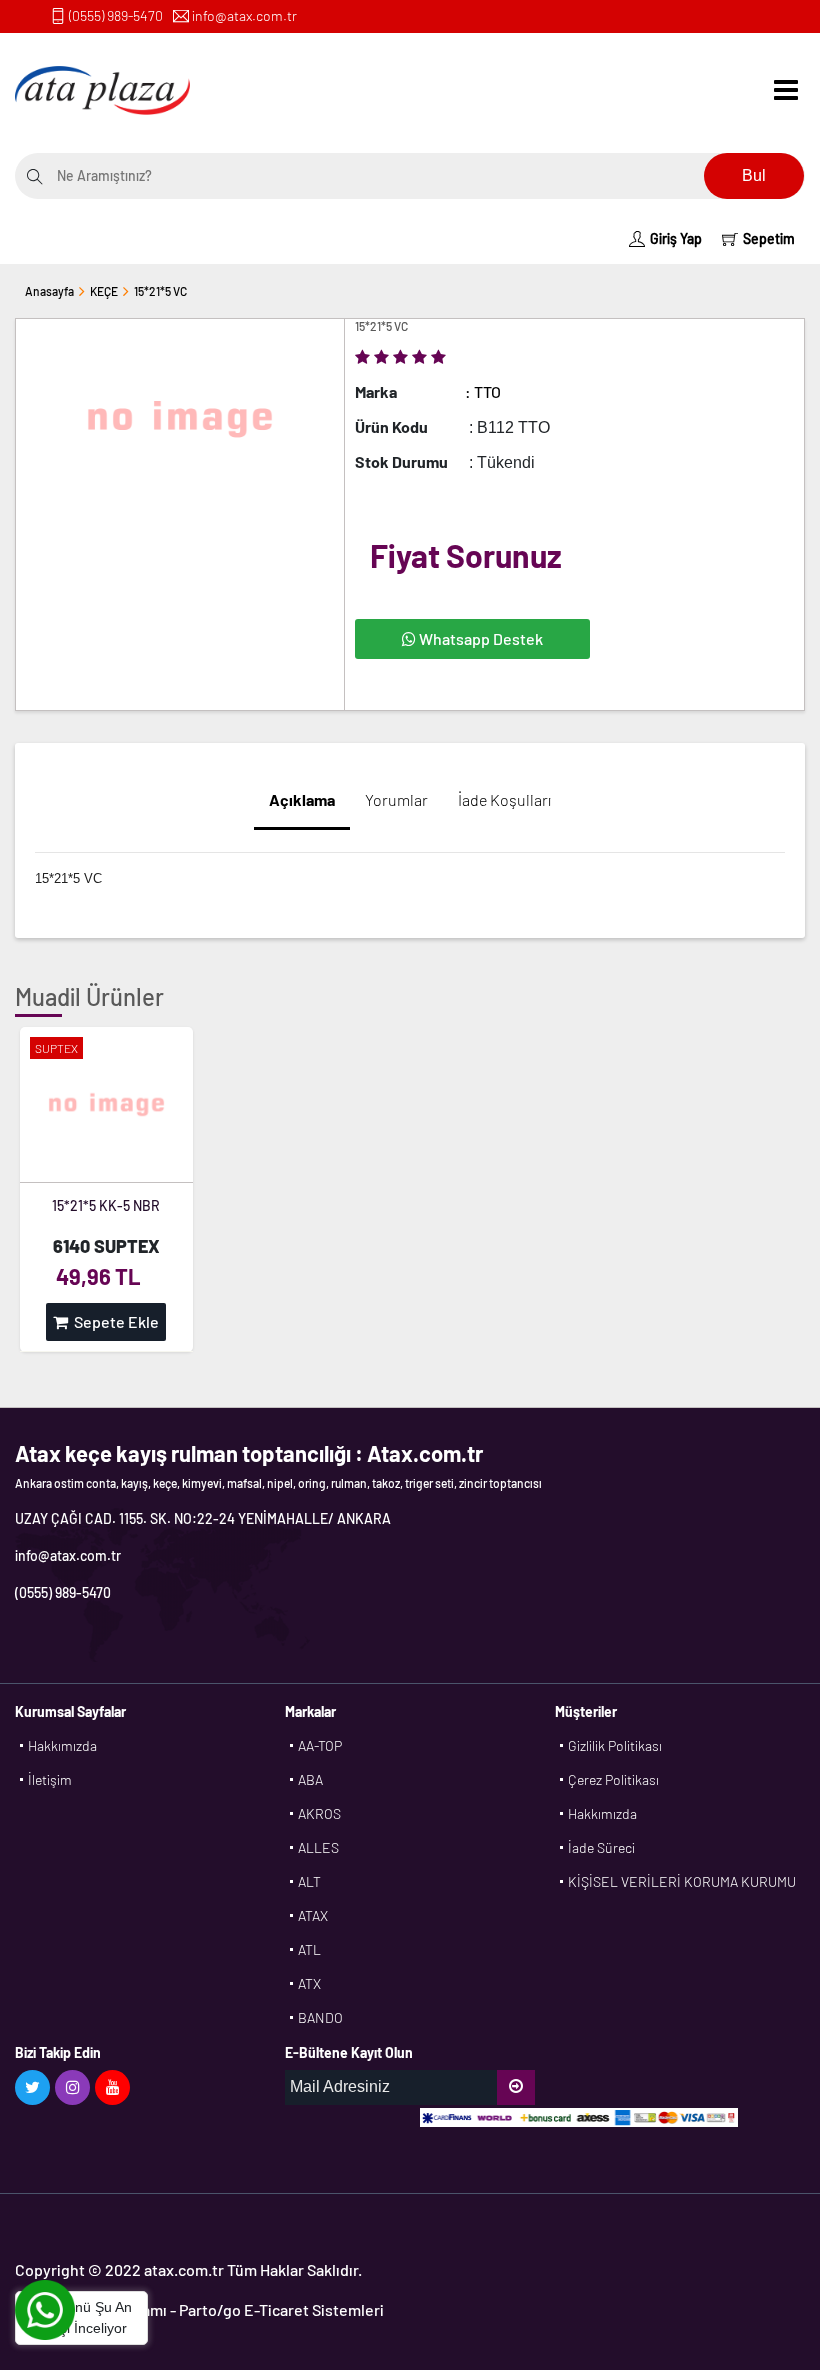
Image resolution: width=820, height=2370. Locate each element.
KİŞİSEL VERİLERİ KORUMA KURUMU (682, 1881)
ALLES (318, 1847)
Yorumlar (396, 799)
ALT (309, 1881)
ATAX (313, 1915)
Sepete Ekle (113, 1321)
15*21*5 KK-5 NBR (106, 1205)
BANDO (320, 2017)
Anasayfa (49, 291)
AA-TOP (320, 1745)
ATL (309, 1949)
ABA (310, 1779)
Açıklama (302, 799)
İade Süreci (601, 1847)
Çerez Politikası (613, 1779)
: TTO (483, 391)
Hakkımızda (62, 1745)
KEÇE (104, 291)
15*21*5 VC (160, 291)
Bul (754, 175)
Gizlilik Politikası (615, 1745)
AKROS (319, 1813)
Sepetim (769, 238)
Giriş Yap (676, 238)
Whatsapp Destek (479, 638)
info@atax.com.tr (244, 15)
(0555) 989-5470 (116, 15)
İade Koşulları (504, 799)
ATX (309, 1983)
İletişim (50, 1779)
